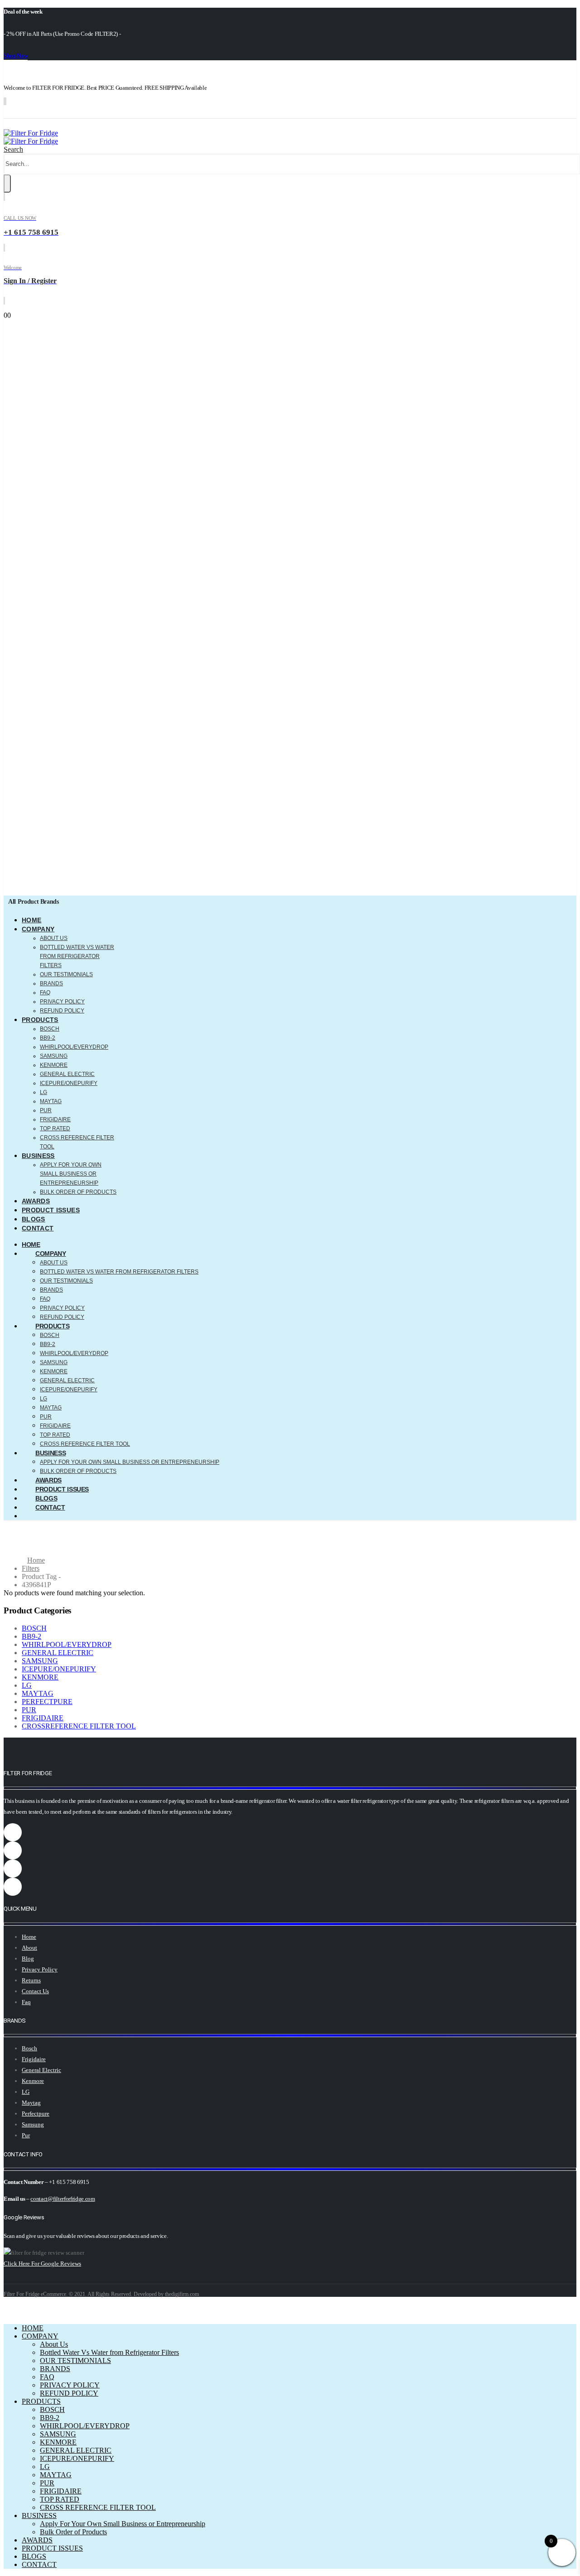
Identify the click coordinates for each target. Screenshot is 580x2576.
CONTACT (38, 1228)
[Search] (7, 184)
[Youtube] (99, 112)
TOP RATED (55, 1128)
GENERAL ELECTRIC (67, 1074)
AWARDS (36, 1201)
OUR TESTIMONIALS (66, 974)
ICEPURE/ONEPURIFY (69, 1083)
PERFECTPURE (47, 1702)
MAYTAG (51, 1101)
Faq (26, 2002)
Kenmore (33, 2081)
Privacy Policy (40, 1969)
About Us (54, 938)
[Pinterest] (72, 112)
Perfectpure (36, 2114)
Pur (26, 2135)
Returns (31, 1980)
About (29, 1948)
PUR (46, 1110)
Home (29, 1937)
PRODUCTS (40, 1020)
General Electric (41, 2070)
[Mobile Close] (9, 2312)
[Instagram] (126, 112)
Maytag (31, 2103)
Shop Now (16, 56)
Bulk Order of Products (78, 1192)
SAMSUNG (54, 1056)
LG (43, 1092)
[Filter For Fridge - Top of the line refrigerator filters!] (31, 137)
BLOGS (34, 1219)
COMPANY (38, 929)
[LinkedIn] (153, 112)
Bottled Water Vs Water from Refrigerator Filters (77, 956)
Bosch (29, 2048)
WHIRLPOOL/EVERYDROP (74, 1047)
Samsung (33, 2124)
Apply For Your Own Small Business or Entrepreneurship (71, 1174)
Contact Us (35, 1991)
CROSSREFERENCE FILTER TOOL (79, 1726)
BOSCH (50, 1029)
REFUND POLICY (62, 1011)
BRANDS (51, 983)
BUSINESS (38, 1156)
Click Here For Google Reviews (42, 2264)
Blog (28, 1959)
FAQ (45, 993)
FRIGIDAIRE (55, 1119)
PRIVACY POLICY (62, 1002)
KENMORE (54, 1065)
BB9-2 (48, 1038)
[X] (44, 112)
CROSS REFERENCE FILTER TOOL (85, 1444)
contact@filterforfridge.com (63, 2199)
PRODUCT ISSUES (51, 1210)
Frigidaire (34, 2059)
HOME (31, 920)
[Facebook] (17, 112)
